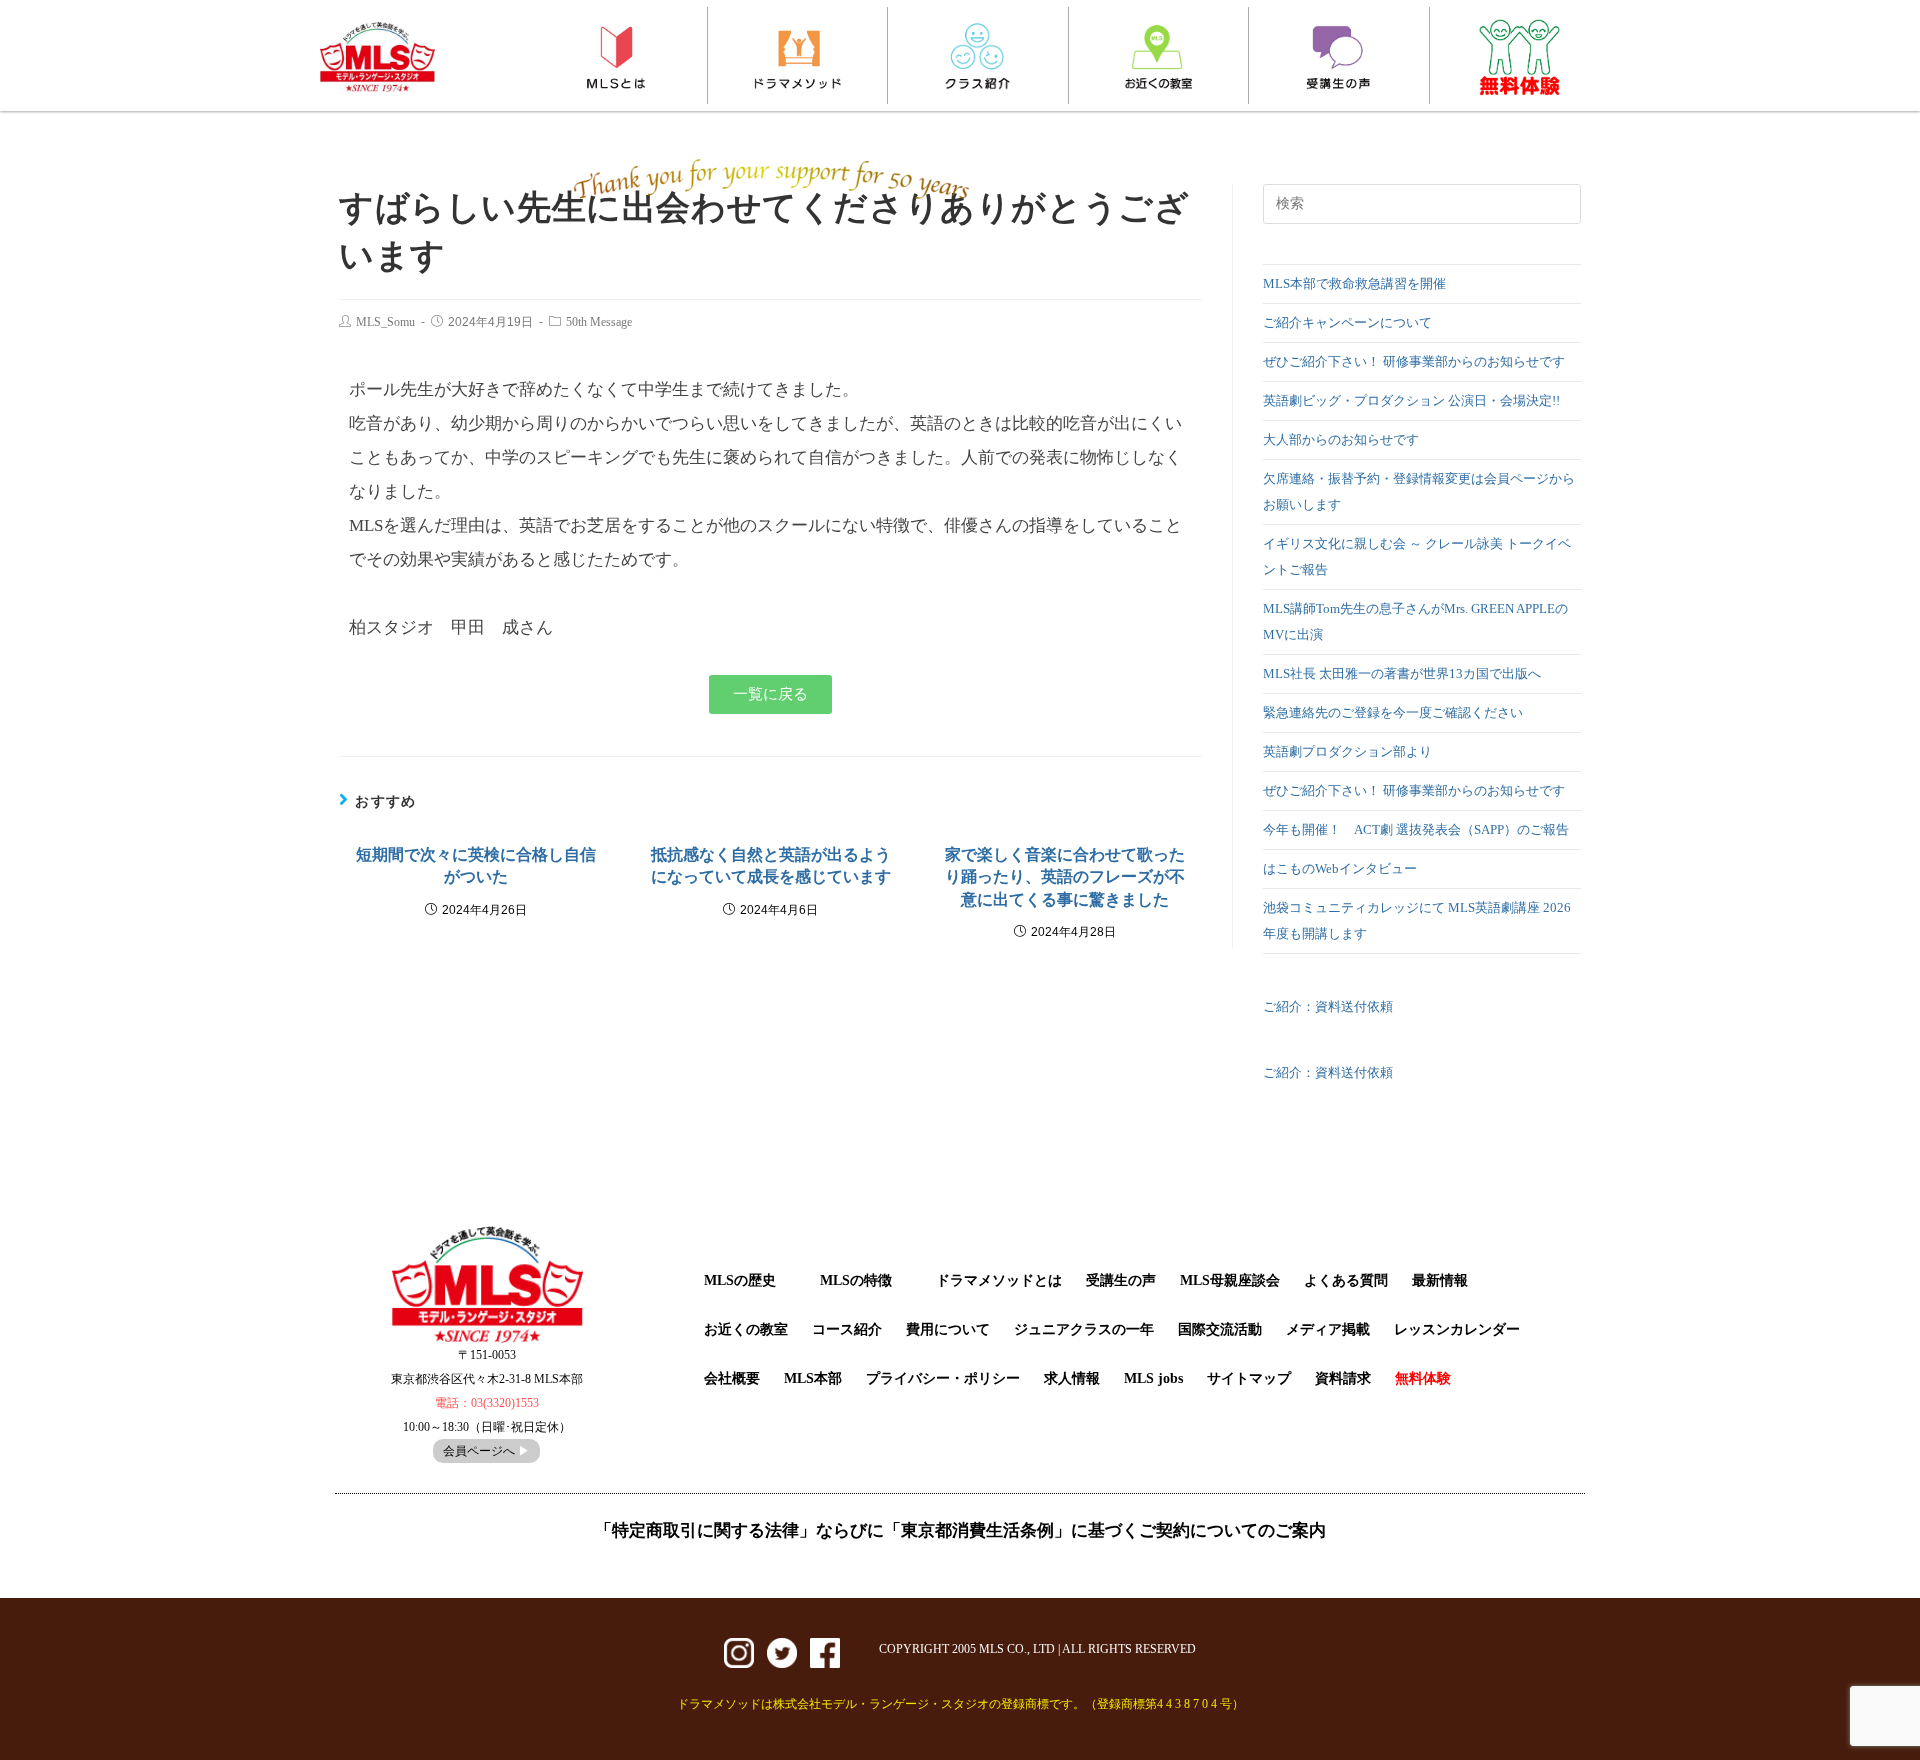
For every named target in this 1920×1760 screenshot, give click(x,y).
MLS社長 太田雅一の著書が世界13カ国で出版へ (1402, 673)
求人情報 (1072, 1378)
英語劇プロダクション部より (1347, 751)
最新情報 (1440, 1280)
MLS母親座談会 (1230, 1280)
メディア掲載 (1328, 1329)
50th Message (599, 322)
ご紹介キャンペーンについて (1347, 322)
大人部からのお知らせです (1341, 439)
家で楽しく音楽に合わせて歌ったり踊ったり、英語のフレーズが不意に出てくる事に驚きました (1065, 877)
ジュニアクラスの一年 (1084, 1329)
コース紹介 (847, 1329)
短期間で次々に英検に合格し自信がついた (476, 865)
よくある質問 (1346, 1280)
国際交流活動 (1220, 1329)
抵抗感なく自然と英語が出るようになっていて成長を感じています (771, 865)
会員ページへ (486, 1451)
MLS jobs (1153, 1378)
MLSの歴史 (740, 1280)
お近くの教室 (746, 1329)
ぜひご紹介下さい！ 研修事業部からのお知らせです (1420, 361)
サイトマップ (1249, 1378)
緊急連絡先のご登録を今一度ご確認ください (1393, 712)
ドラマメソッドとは (999, 1280)
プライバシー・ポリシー (943, 1378)
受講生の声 (1121, 1280)
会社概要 (732, 1378)
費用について (948, 1329)
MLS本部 (813, 1378)
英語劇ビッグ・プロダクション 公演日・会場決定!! (1411, 400)
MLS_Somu (385, 322)
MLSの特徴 (856, 1280)
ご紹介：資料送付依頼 (1328, 1006)
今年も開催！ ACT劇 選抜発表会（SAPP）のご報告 (1416, 829)
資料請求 (1343, 1378)
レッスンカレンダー (1457, 1329)
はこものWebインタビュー (1340, 868)
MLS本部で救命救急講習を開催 (1354, 283)
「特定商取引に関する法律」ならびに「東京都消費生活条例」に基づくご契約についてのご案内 (960, 1530)
